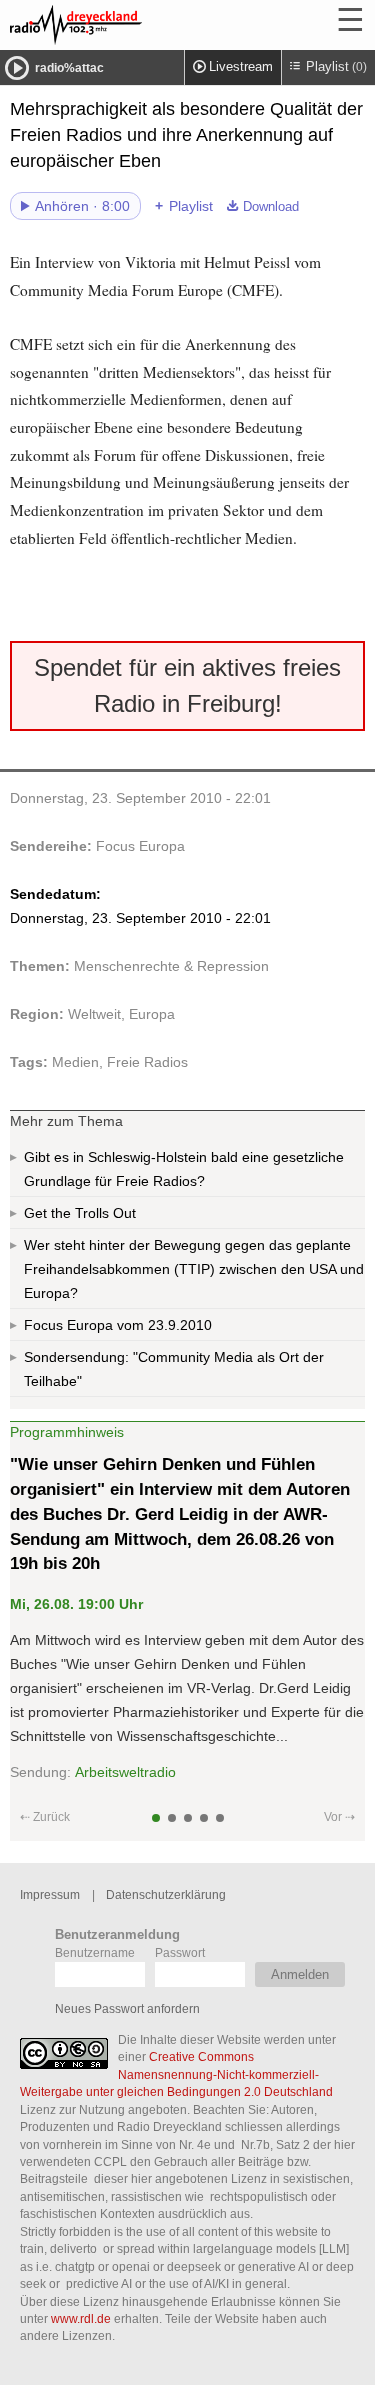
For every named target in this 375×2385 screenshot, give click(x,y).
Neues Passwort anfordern (127, 2008)
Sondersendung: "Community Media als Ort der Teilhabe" (174, 1369)
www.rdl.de (81, 2318)
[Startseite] (130, 25)
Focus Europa (140, 846)
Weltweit (94, 1014)
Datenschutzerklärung (166, 1894)
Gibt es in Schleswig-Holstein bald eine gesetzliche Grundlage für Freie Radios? (184, 1169)
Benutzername (95, 1952)
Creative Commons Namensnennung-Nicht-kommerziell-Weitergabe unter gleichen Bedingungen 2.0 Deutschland (176, 2074)
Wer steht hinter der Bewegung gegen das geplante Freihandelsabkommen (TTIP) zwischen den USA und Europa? (194, 1269)
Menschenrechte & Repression (171, 966)
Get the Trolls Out (80, 1213)
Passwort (180, 1952)
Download (271, 207)
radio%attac (69, 68)
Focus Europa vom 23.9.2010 (118, 1325)
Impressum (50, 1894)
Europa (152, 1014)
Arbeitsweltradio (125, 1772)
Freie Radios (147, 1062)
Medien (75, 1062)
